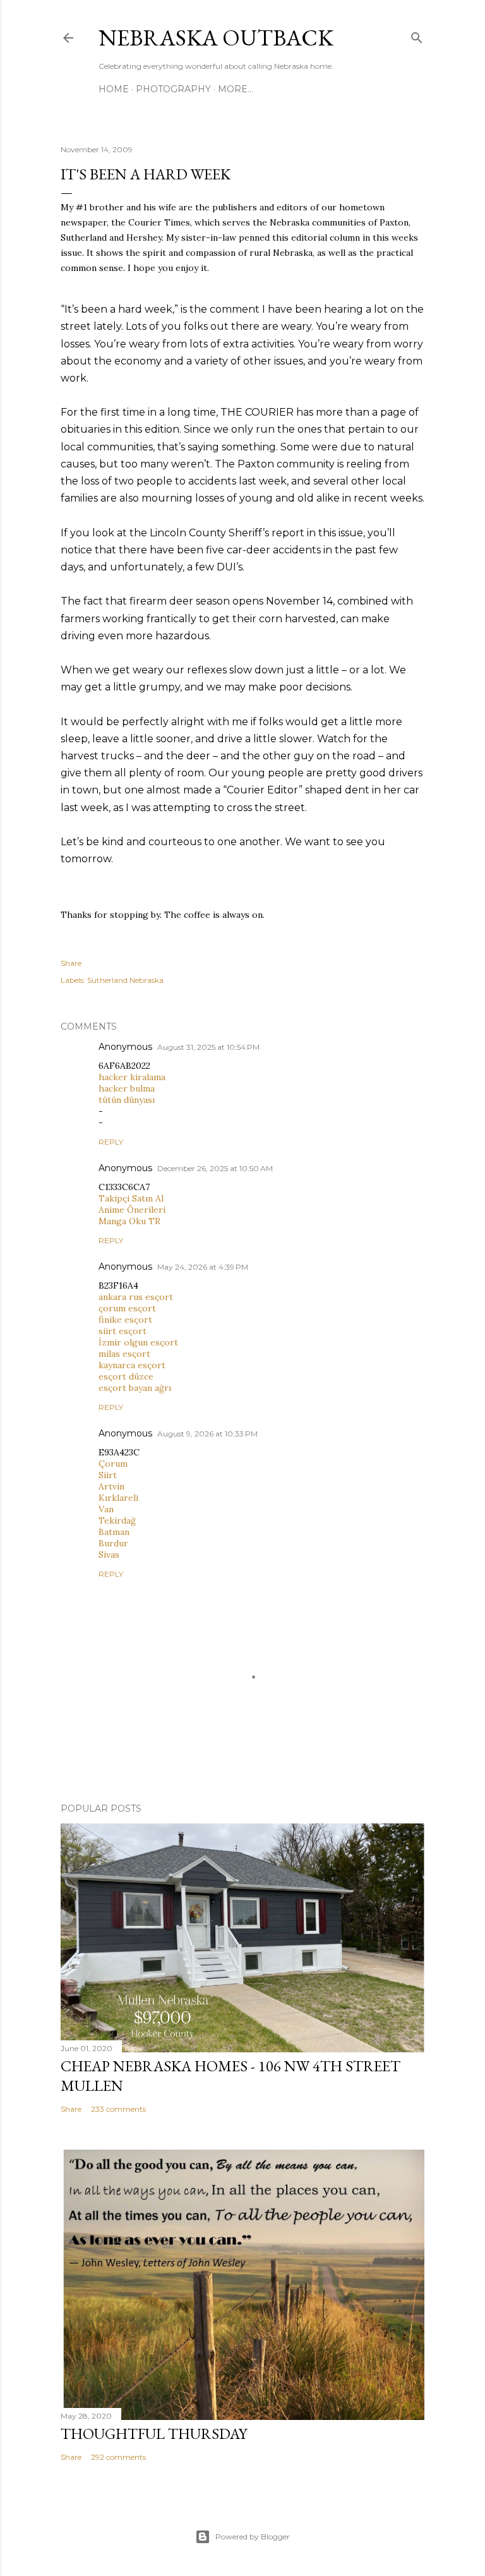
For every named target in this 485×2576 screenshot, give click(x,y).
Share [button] (71, 963)
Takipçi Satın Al (131, 1198)
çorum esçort (127, 1308)
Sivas (109, 1555)
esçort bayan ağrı (135, 1388)
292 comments (118, 2457)
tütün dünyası (127, 1100)
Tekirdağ (117, 1520)
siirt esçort (123, 1331)
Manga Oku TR (129, 1221)
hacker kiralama (132, 1077)
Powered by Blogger (253, 2537)
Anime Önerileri (132, 1210)
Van (106, 1509)
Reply (111, 1142)
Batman (114, 1532)
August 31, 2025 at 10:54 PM (208, 1047)
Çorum (113, 1464)
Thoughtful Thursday (154, 2434)
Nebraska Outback (216, 38)
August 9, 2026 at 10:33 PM (207, 1434)
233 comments (118, 2109)
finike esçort (125, 1320)
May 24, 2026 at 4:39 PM (203, 1267)
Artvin (111, 1486)
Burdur (113, 1543)
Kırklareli (118, 1498)
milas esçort (124, 1354)
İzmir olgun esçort (138, 1342)
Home (114, 89)
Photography (173, 89)
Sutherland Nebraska (125, 980)
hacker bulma (127, 1088)
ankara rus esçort (136, 1297)
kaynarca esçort (132, 1365)
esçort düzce (126, 1376)
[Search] (417, 35)
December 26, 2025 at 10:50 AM (215, 1168)
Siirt (108, 1475)
